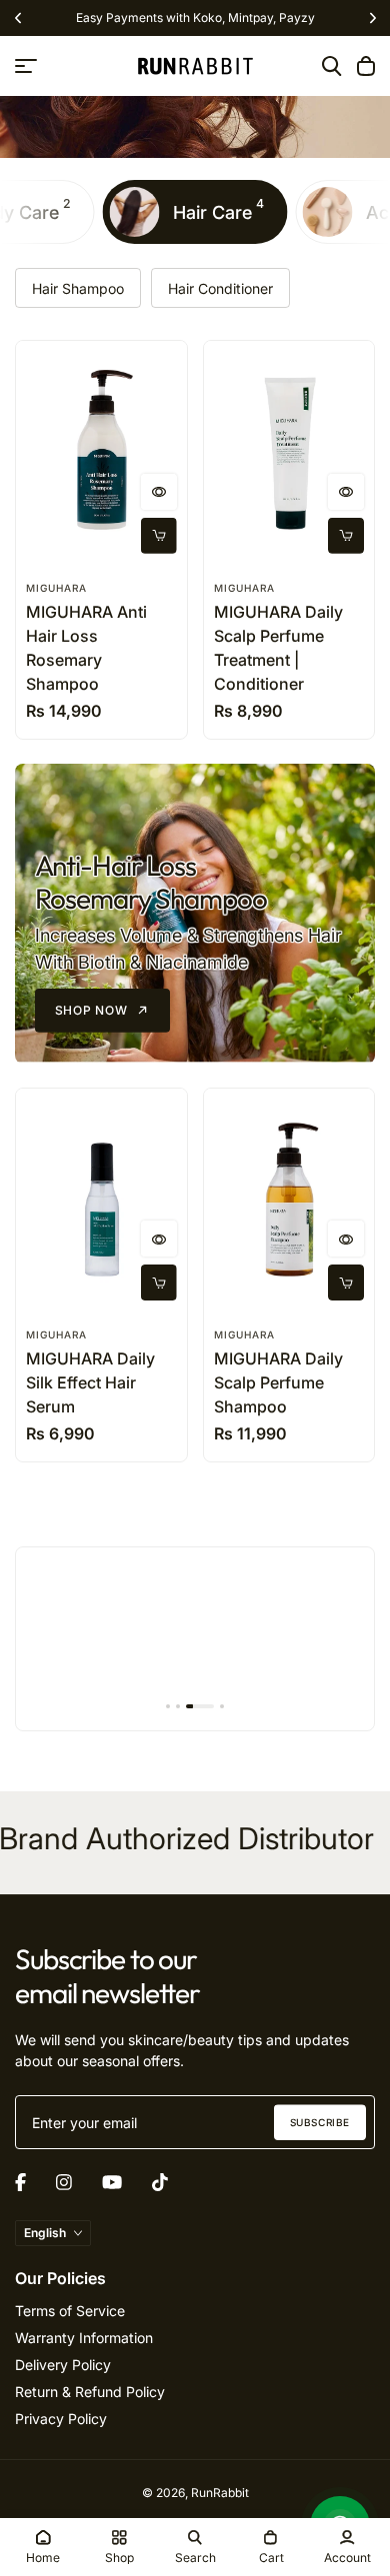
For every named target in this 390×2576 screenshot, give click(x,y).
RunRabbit (220, 2493)
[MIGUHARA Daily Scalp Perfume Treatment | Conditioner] (289, 454)
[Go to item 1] (168, 1706)
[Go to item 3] (200, 1706)
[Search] (332, 66)
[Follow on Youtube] (112, 2182)
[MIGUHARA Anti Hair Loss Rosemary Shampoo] (101, 454)
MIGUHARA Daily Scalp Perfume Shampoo (278, 1382)
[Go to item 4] (222, 1706)
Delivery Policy (63, 2365)
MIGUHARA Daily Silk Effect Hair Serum (90, 1382)
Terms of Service (70, 2311)
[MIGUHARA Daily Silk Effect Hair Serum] (101, 1202)
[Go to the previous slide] (17, 18)
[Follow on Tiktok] (160, 2182)
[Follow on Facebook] (20, 2182)
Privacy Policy (61, 2419)
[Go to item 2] (178, 1706)
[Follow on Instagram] (64, 2182)
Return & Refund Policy (90, 2392)
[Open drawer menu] (26, 66)
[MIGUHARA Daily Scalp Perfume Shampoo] (289, 1202)
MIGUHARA (56, 588)
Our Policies (60, 2278)
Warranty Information (84, 2338)
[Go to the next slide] (372, 18)
